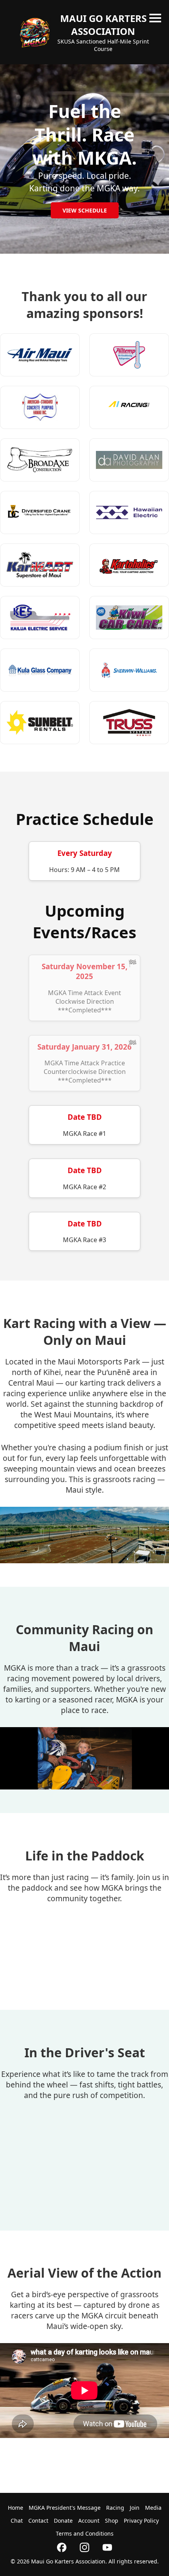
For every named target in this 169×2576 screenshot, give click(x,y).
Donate (63, 2521)
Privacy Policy (141, 2521)
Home (16, 2508)
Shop (112, 2521)
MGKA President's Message (65, 2508)
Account (89, 2521)
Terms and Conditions (85, 2533)
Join (135, 2508)
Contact (38, 2521)
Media (153, 2508)
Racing (115, 2508)
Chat (17, 2521)
